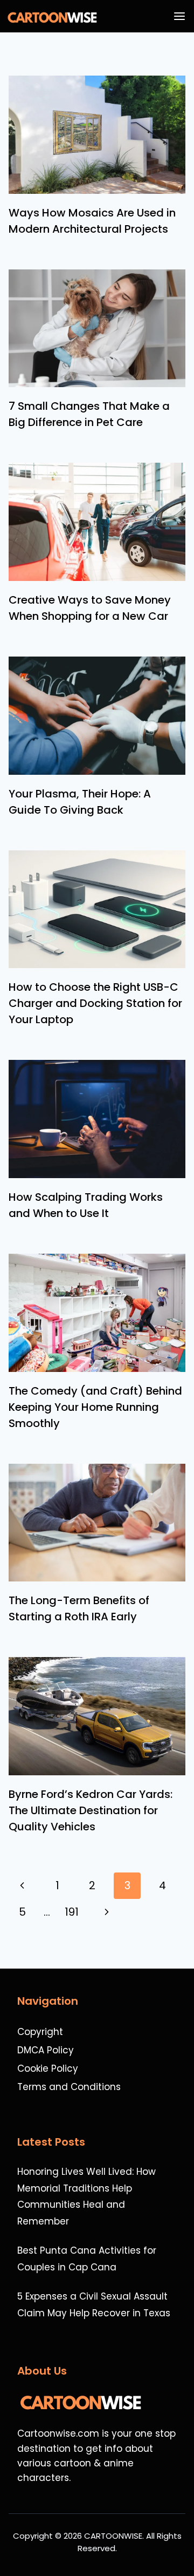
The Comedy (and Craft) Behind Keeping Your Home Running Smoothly (95, 1407)
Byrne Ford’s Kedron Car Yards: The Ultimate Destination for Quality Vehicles (91, 1810)
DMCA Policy (46, 2050)
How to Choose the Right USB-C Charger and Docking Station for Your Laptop (95, 1003)
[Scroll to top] (180, 2539)
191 (72, 1912)
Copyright (40, 2032)
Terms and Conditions (69, 2087)
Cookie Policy (48, 2068)
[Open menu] (182, 16)
